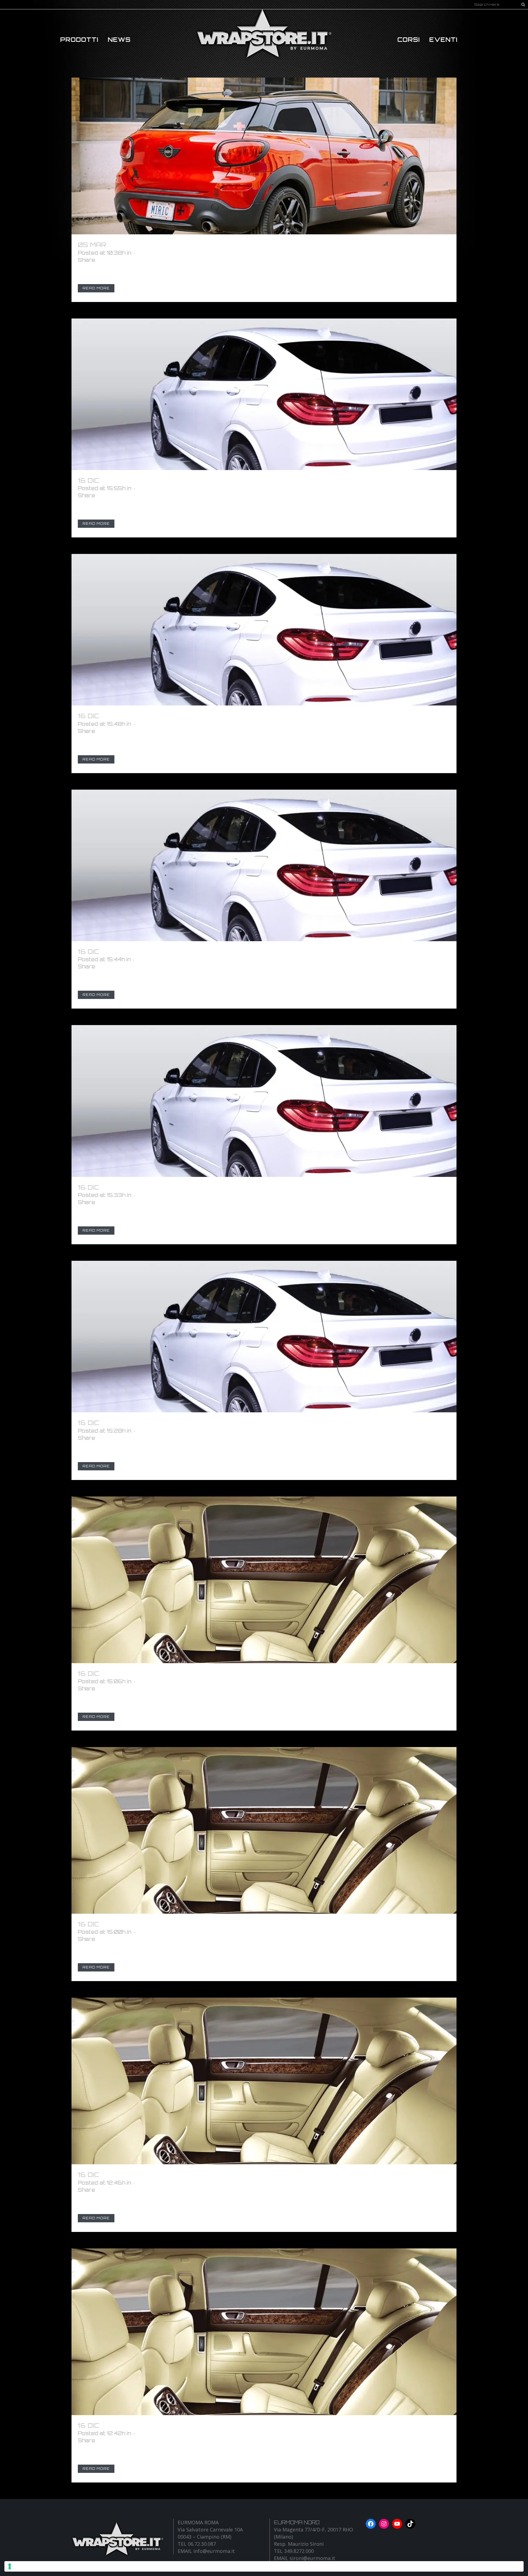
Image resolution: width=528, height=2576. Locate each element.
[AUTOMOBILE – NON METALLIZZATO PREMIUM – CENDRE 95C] (264, 156)
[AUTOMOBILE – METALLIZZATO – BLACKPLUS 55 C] (264, 1337)
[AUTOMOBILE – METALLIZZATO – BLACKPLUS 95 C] (264, 394)
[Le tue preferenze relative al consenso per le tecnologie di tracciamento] (264, 2566)
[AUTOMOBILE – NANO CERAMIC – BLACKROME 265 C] (264, 2332)
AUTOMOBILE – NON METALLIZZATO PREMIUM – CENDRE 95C (221, 245)
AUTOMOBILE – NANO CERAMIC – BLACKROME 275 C (197, 2175)
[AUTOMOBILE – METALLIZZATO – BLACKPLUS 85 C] (264, 630)
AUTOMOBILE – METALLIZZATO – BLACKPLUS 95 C (197, 480)
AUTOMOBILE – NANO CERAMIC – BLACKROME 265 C (198, 2425)
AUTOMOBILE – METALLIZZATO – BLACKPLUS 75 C (196, 951)
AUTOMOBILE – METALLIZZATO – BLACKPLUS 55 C (197, 1423)
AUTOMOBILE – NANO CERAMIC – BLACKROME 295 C (198, 1673)
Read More (96, 288)
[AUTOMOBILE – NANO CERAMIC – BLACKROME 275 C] (264, 2081)
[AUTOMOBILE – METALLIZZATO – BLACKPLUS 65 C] (264, 1101)
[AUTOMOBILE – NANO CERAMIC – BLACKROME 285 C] (264, 1830)
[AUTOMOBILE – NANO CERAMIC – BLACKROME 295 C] (264, 1580)
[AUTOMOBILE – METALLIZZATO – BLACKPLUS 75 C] (264, 865)
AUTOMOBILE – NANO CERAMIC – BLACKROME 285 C (198, 1924)
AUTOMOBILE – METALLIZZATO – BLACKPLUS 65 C (197, 1187)
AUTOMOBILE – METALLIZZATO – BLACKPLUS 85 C (197, 716)
